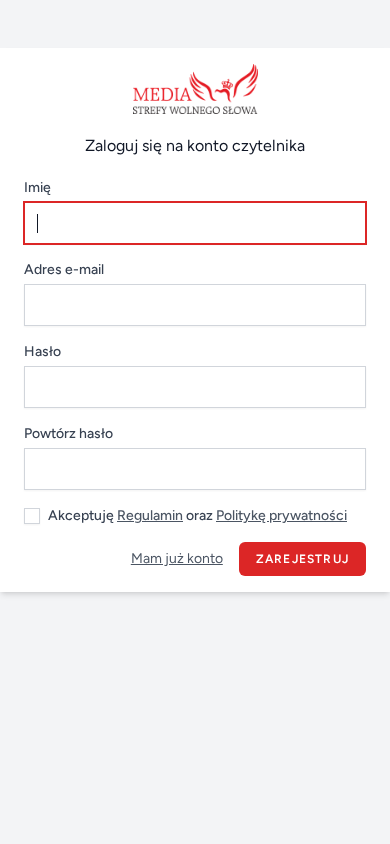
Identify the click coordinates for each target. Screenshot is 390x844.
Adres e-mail (64, 269)
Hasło (42, 351)
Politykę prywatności (281, 515)
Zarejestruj (302, 559)
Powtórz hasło (68, 433)
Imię (37, 187)
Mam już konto (177, 558)
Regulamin (150, 515)
